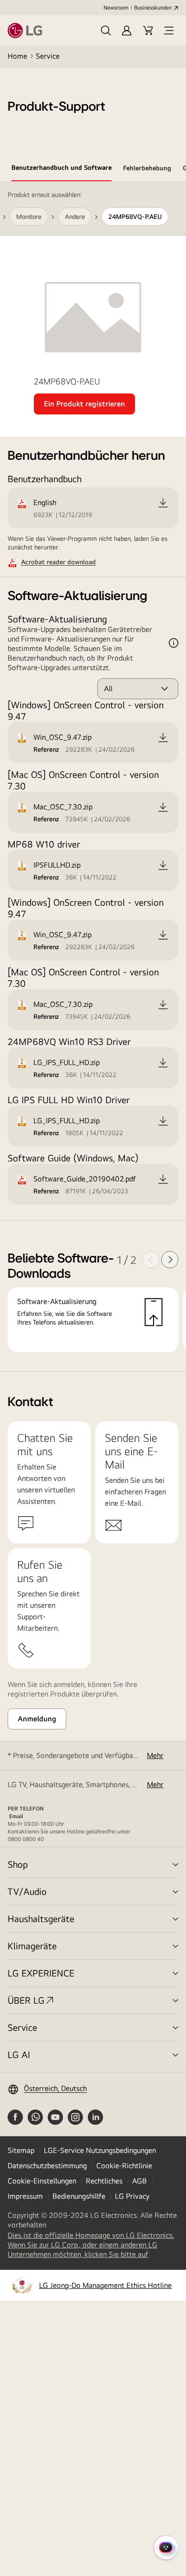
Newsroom (116, 8)
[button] (106, 31)
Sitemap (21, 2150)
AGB (139, 2181)
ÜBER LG (26, 2000)
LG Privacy (132, 2196)
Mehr (155, 1755)
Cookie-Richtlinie (124, 2166)
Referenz (46, 749)
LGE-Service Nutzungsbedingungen (100, 2150)
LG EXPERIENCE (41, 1973)
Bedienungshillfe (79, 2196)
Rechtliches (104, 2181)
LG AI (19, 2054)
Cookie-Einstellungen (42, 2181)
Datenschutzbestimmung (47, 2166)
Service (48, 56)
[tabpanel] (93, 777)
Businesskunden (153, 8)
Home (17, 56)
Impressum (25, 2196)
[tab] (62, 169)
